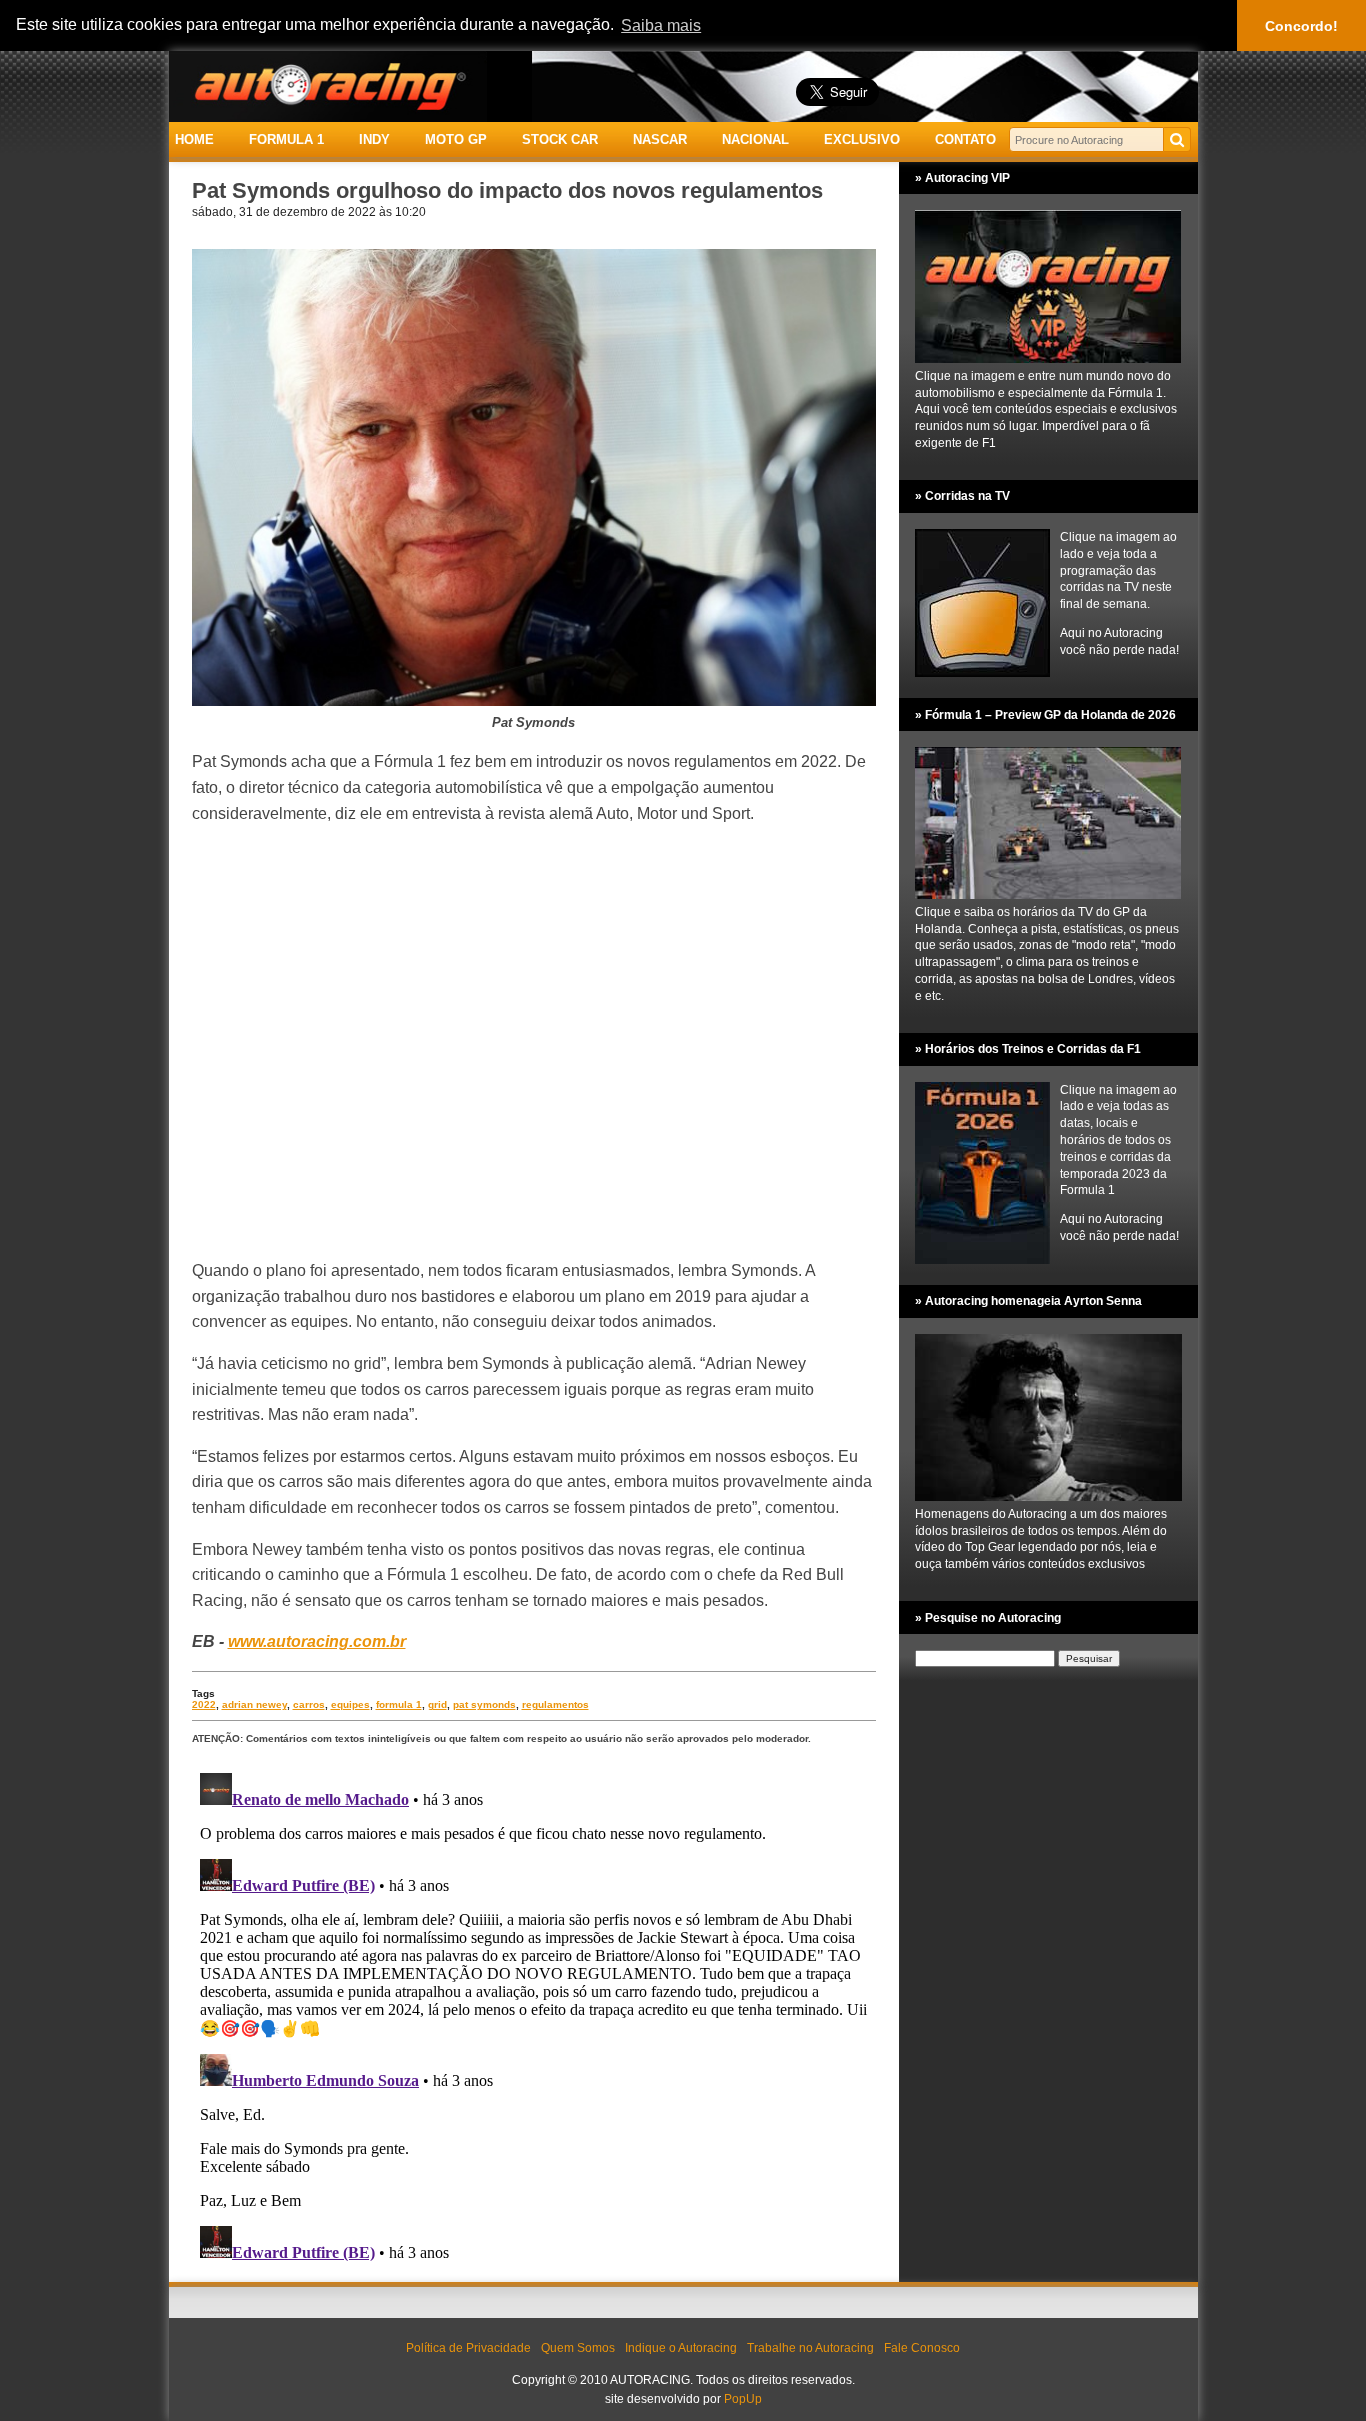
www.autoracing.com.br (317, 1641)
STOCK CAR (560, 139)
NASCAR (660, 139)
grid (437, 1704)
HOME (194, 139)
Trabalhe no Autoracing (810, 2348)
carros (309, 1704)
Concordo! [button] (1301, 26)
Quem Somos (578, 2348)
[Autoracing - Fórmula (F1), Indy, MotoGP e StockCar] (328, 85)
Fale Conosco (922, 2348)
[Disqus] (534, 2015)
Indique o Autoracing (681, 2348)
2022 (204, 1704)
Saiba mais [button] (661, 25)
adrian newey (254, 1704)
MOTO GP (456, 139)
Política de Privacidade (468, 2348)
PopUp (743, 2399)
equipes (350, 1704)
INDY (374, 139)
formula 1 (399, 1704)
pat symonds (484, 1704)
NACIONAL (755, 139)
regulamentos (555, 1704)
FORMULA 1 (286, 139)
